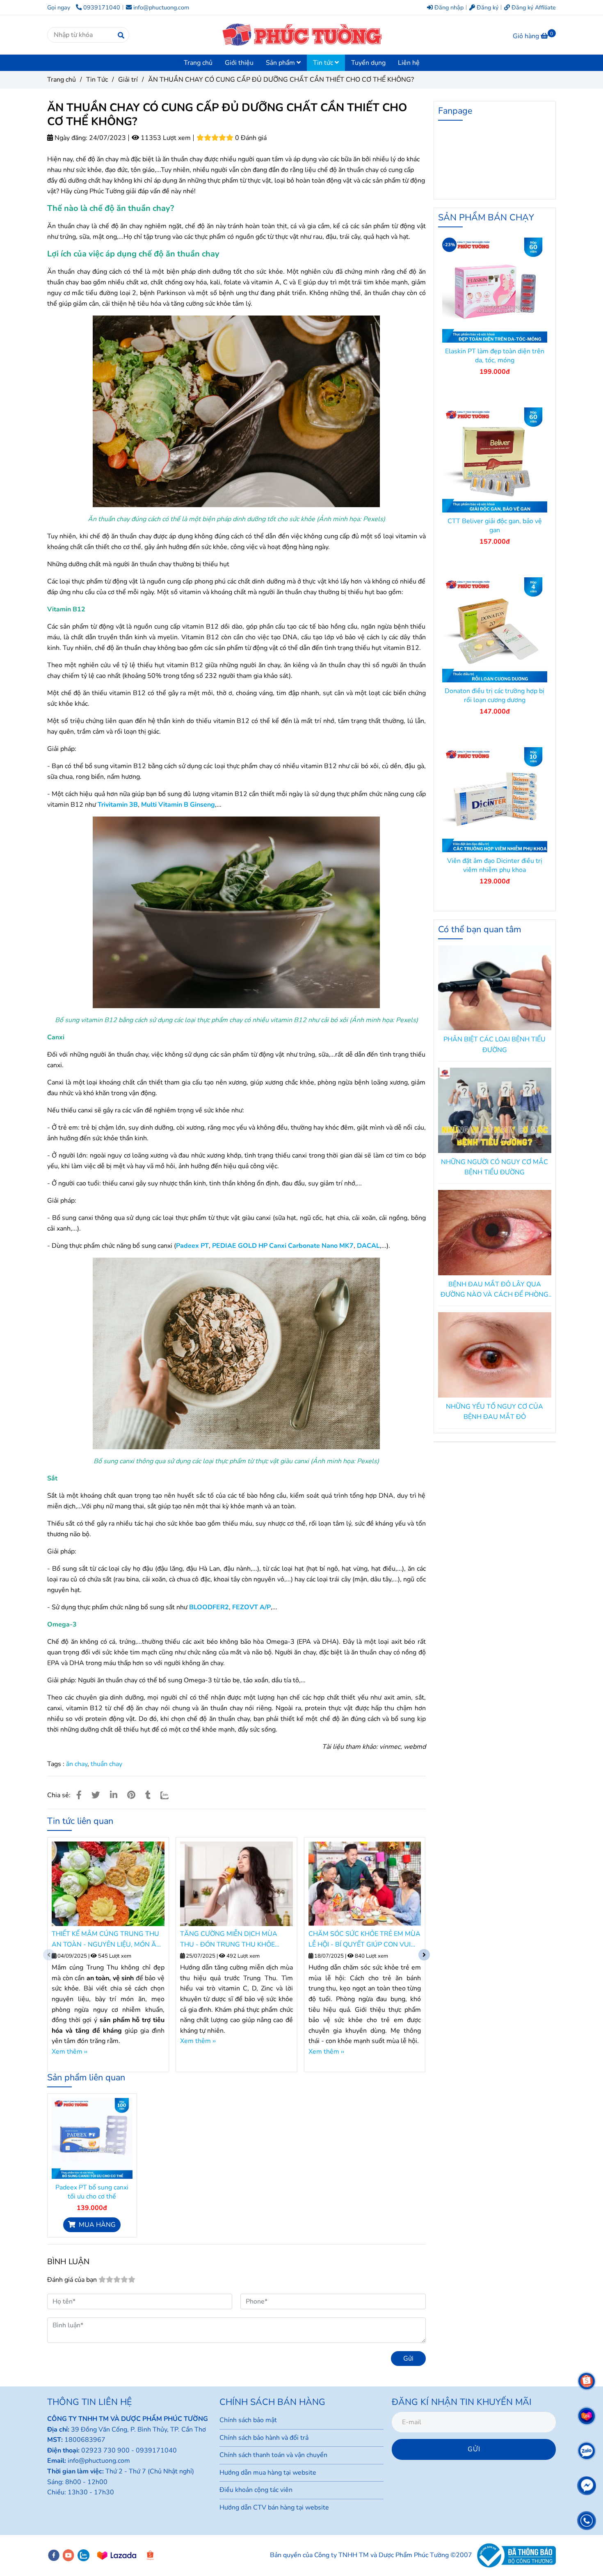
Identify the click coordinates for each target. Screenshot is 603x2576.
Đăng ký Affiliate (533, 7)
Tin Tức (97, 80)
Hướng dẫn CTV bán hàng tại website (274, 2507)
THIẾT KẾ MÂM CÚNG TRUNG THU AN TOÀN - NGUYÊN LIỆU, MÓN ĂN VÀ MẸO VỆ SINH (106, 1940)
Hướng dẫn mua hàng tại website (268, 2473)
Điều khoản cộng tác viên (256, 2490)
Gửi (408, 2359)
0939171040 (102, 7)
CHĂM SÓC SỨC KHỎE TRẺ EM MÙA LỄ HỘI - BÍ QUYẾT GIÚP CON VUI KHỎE (364, 1940)
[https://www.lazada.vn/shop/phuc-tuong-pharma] (117, 2555)
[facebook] (54, 2555)
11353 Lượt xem (165, 138)
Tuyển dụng (368, 63)
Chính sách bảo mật (248, 2420)
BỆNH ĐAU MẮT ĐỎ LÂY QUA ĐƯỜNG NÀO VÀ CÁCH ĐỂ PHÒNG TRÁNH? (495, 1290)
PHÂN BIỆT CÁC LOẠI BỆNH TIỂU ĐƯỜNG (495, 1045)
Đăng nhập (448, 7)
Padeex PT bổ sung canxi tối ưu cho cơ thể (92, 2192)
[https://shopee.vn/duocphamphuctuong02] (150, 2555)
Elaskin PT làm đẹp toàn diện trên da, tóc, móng (495, 356)
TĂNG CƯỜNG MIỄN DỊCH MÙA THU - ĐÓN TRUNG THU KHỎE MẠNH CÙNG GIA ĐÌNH (229, 1940)
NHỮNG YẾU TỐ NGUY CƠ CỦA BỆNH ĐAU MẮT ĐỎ (495, 1412)
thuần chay (106, 1764)
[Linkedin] (114, 1795)
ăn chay (77, 1764)
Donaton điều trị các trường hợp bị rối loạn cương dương (495, 695)
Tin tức (324, 63)
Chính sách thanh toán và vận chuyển (273, 2455)
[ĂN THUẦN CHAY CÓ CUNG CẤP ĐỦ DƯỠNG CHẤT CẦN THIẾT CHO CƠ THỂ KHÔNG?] (301, 35)
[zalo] (83, 2555)
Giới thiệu (239, 63)
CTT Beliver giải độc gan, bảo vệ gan (495, 526)
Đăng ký (487, 7)
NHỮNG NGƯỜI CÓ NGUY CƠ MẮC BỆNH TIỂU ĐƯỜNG (495, 1167)
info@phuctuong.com (161, 7)
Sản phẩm (281, 63)
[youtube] (69, 2555)
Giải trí (128, 80)
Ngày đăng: (70, 138)
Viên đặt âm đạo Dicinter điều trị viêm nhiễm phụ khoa (495, 865)
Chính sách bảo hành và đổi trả (264, 2438)
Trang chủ (198, 63)
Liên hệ (409, 63)
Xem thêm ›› (70, 2052)
